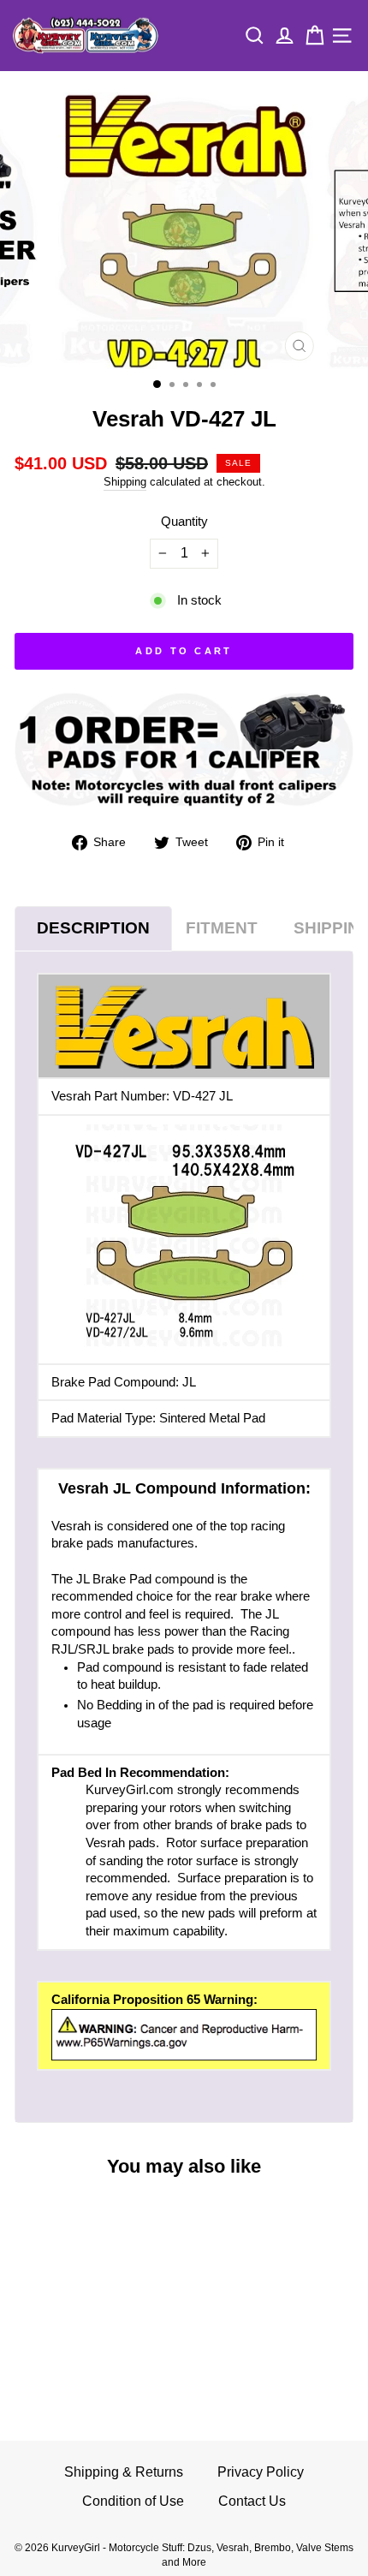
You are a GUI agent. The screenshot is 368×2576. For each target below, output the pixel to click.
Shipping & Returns (124, 2472)
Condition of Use (133, 2501)
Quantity (184, 521)
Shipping (125, 482)
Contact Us (252, 2501)
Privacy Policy (261, 2472)
